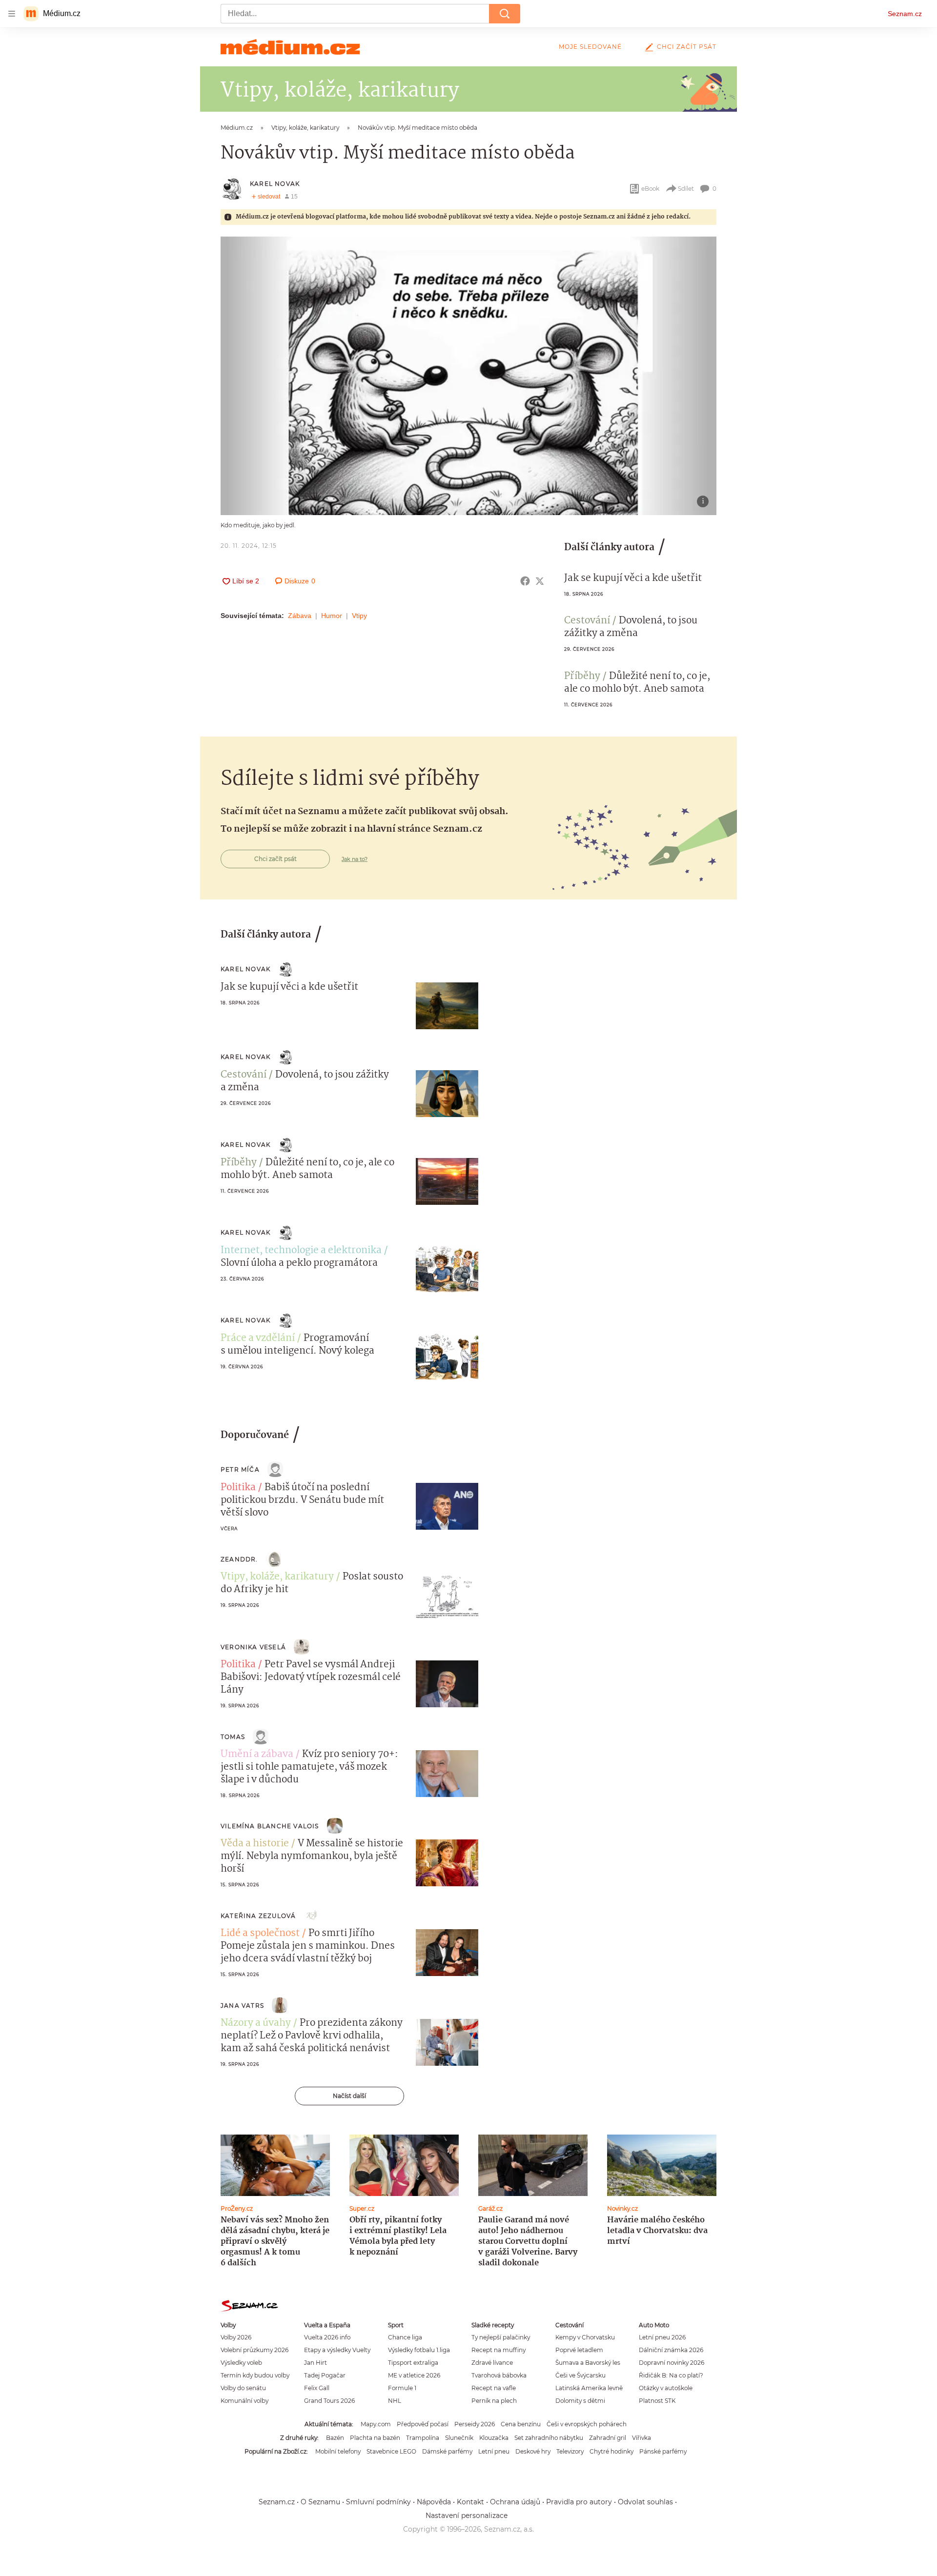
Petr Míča (240, 1469)
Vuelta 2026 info (327, 2337)
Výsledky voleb (241, 2363)
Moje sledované (590, 47)
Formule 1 (402, 2388)
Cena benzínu (521, 2424)
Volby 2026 (236, 2337)
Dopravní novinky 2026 (672, 2363)
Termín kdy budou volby (255, 2375)
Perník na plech (494, 2401)
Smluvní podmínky (378, 2502)
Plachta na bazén (375, 2438)
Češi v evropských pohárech (587, 2424)
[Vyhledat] (505, 14)
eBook (650, 189)
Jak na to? (355, 859)
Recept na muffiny (499, 2350)
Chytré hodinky (611, 2451)
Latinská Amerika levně (589, 2388)
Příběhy (582, 677)
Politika (238, 1488)
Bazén (335, 2438)
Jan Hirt (316, 2363)
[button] (468, 376)
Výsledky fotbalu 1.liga (419, 2350)
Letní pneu (494, 2451)
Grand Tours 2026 (329, 2401)
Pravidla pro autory (579, 2502)
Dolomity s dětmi (580, 2401)
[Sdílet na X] (540, 581)
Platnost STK (657, 2401)
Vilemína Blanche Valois (270, 1826)
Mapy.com (376, 2424)
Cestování (587, 621)
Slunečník (459, 2438)
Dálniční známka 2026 (671, 2350)
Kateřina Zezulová (258, 1916)
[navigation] (12, 14)
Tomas (233, 1737)
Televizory (570, 2451)
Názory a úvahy (256, 2023)
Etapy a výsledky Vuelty (337, 2350)
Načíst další (349, 2096)
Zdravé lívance (492, 2363)
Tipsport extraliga (413, 2363)
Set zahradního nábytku (549, 2438)
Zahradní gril (608, 2438)
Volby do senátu (243, 2388)
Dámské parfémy (447, 2451)
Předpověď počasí (423, 2424)
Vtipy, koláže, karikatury (277, 1577)
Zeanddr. (239, 1559)
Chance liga (405, 2337)
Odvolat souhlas (645, 2502)
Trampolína (423, 2438)
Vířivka (642, 2438)
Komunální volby (244, 2401)
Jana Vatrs (242, 2006)
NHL (395, 2401)
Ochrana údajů (515, 2502)
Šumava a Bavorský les (588, 2363)
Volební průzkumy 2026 (255, 2350)
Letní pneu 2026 (662, 2337)
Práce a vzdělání (258, 1338)
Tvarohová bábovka (499, 2375)
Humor (332, 616)
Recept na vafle (494, 2388)
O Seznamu (320, 2502)
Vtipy (359, 616)
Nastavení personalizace (467, 2516)
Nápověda (434, 2502)
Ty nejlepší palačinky (501, 2337)
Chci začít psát (687, 47)
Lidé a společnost (260, 1934)
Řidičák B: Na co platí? (671, 2375)
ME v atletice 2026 (414, 2375)
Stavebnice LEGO (391, 2451)
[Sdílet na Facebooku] (525, 581)
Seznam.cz (905, 14)
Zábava (300, 616)
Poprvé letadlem (579, 2350)
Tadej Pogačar (325, 2375)
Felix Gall (317, 2388)
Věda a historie (255, 1844)
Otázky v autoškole (666, 2388)
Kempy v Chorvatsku (585, 2337)
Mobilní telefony (338, 2451)
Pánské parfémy (663, 2451)
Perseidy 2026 (475, 2424)
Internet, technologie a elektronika (301, 1251)
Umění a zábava (257, 1755)
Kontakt (470, 2502)
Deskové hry (533, 2451)
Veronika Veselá (253, 1647)
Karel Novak (275, 184)
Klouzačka (494, 2438)
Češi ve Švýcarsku (581, 2375)
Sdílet (686, 189)
